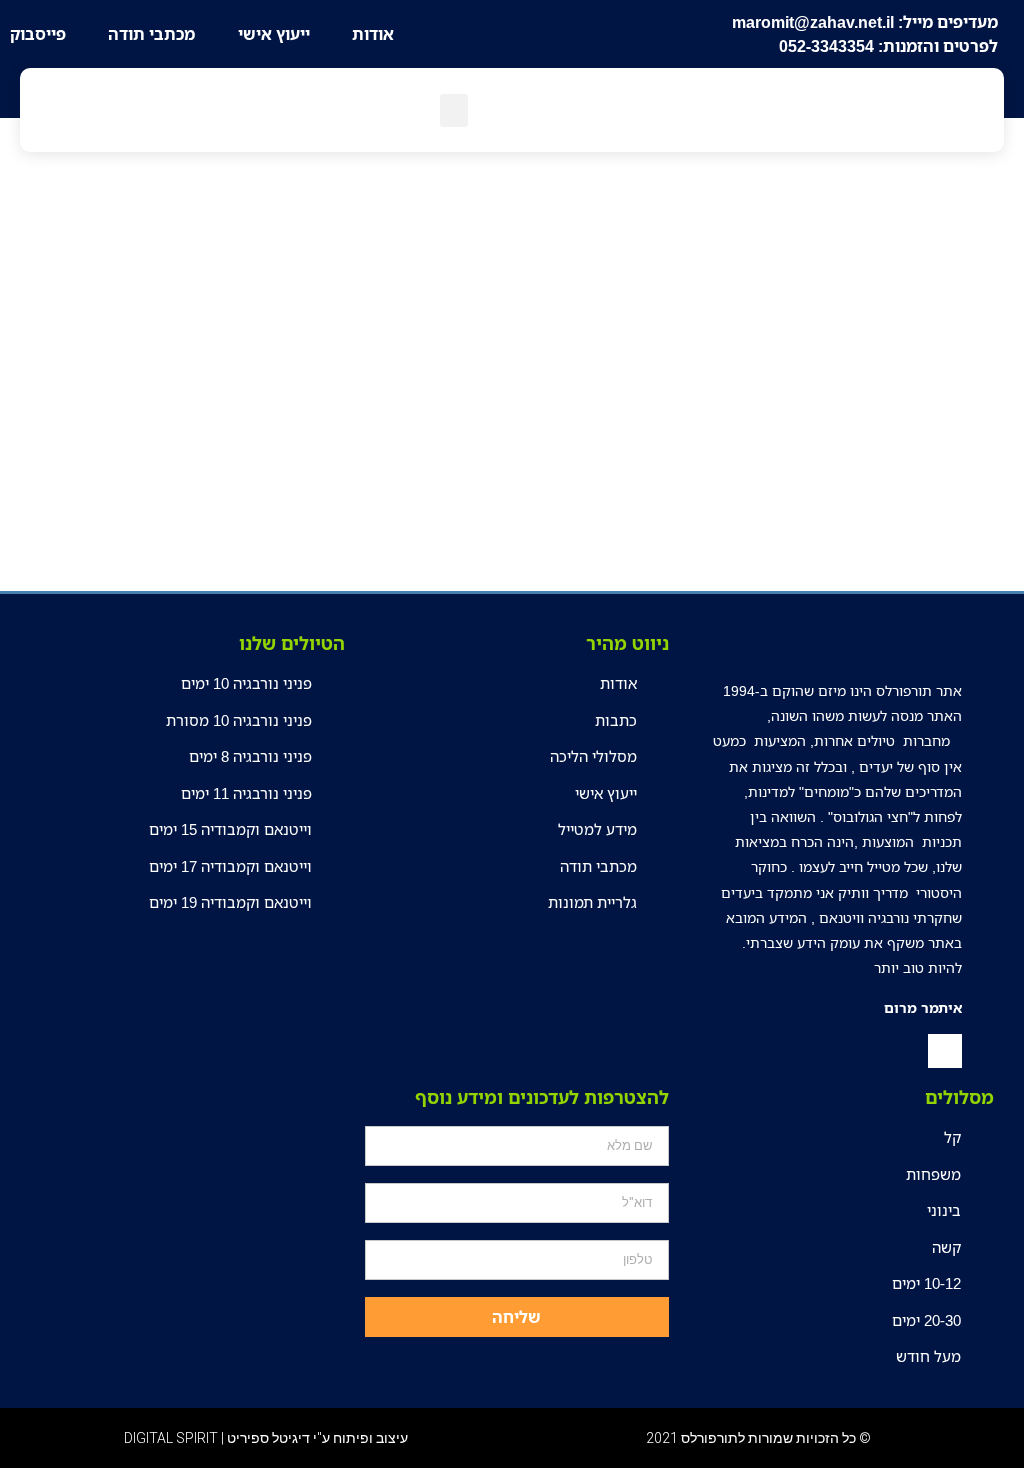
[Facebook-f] (945, 1051)
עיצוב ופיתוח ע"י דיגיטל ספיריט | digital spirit (266, 1438)
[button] (454, 110)
